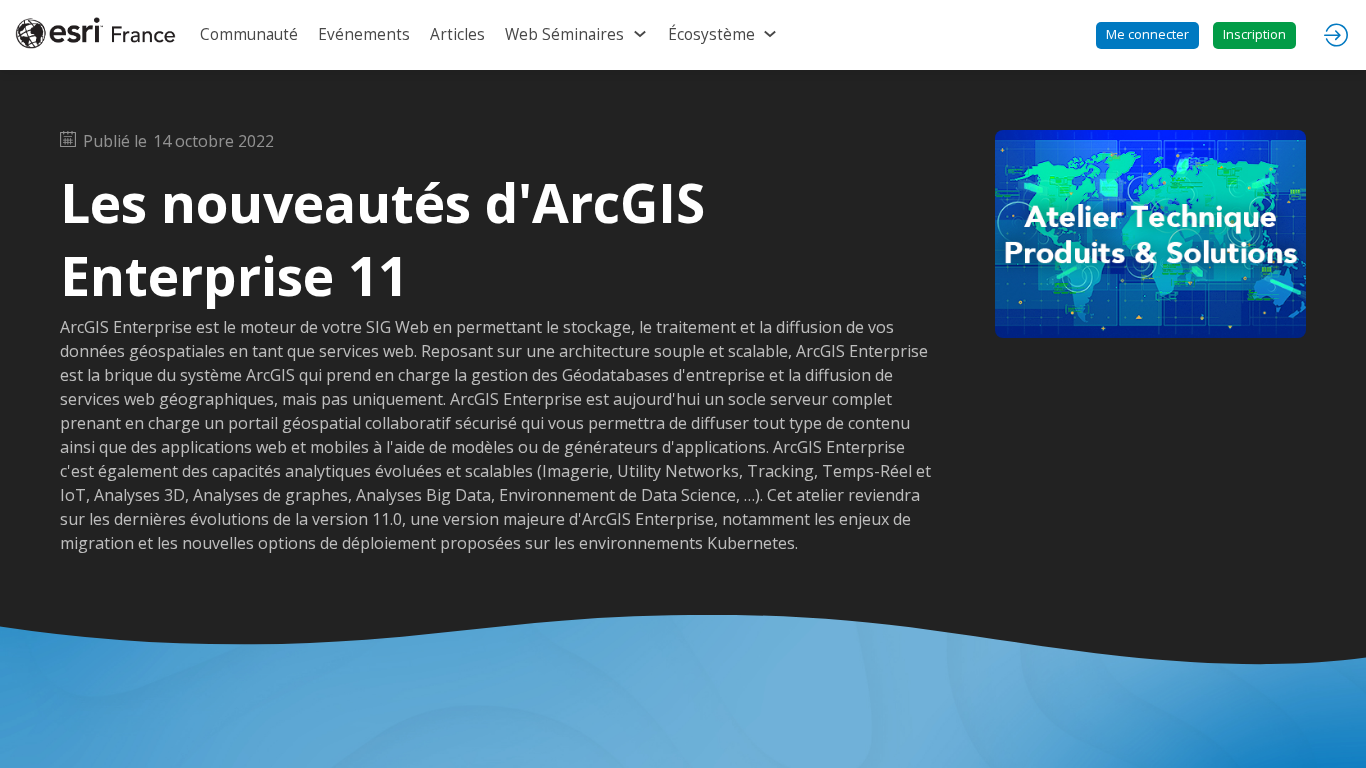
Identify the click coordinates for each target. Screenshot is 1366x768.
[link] (249, 35)
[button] (1147, 35)
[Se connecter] (1336, 35)
